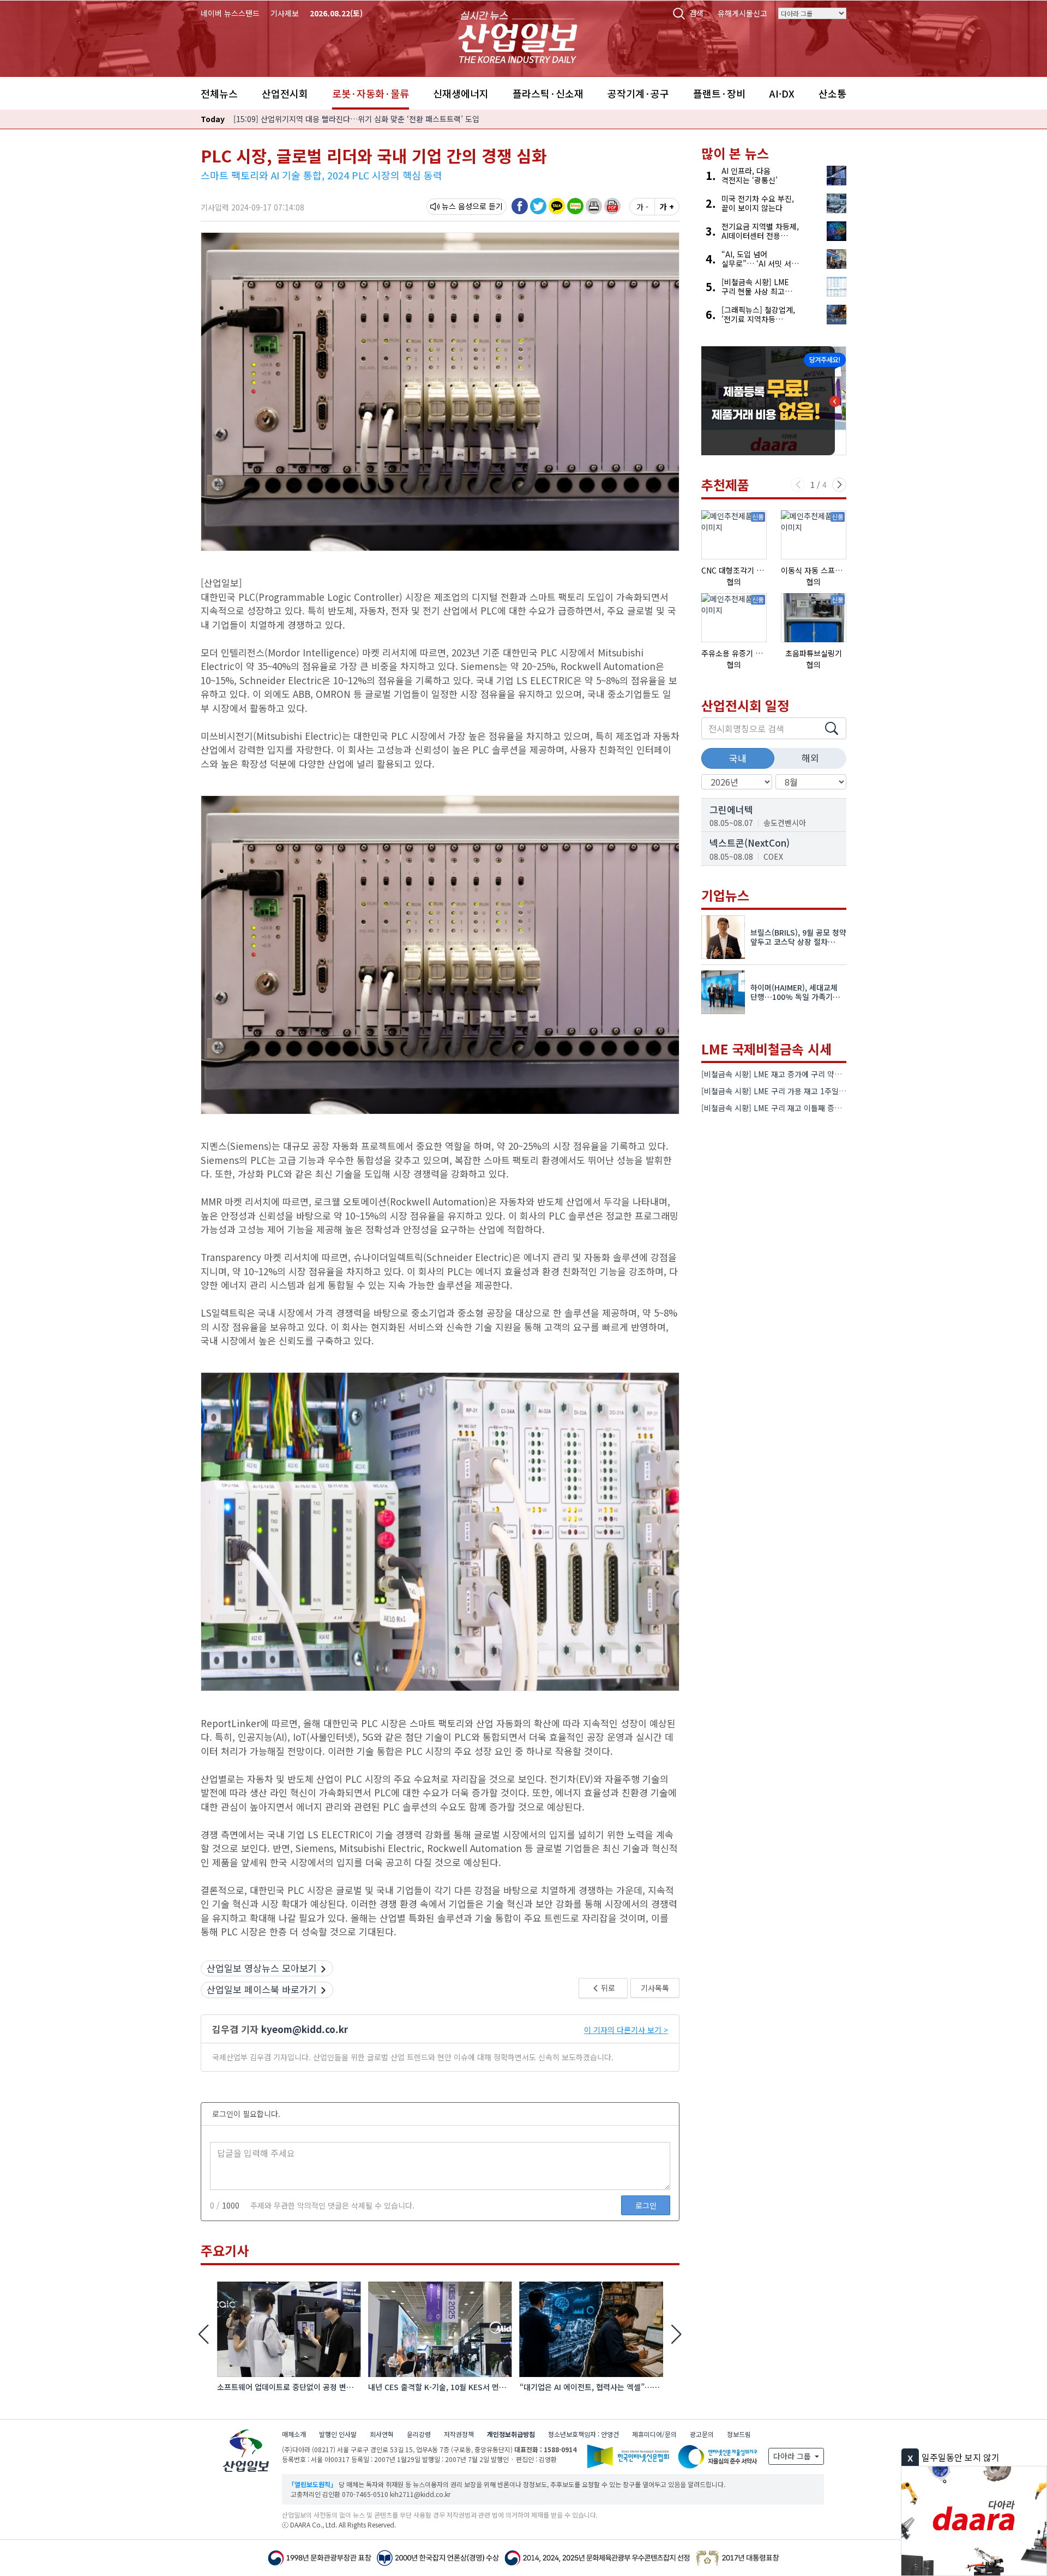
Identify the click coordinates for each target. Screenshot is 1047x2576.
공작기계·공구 (638, 93)
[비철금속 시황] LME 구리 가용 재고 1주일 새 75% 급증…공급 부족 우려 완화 (828, 1091)
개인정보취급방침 (511, 2434)
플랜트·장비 (719, 93)
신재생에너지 (461, 93)
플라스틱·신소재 (548, 93)
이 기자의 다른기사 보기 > (626, 2030)
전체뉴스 (219, 93)
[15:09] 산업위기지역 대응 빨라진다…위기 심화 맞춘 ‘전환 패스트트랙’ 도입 (356, 119)
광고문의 (702, 2434)
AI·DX (782, 93)
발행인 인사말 (338, 2434)
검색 (696, 13)
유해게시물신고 (742, 13)
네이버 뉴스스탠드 (230, 13)
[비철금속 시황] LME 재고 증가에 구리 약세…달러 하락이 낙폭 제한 (810, 1074)
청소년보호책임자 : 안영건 (583, 2434)
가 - (642, 207)
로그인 (646, 2205)
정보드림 (739, 2434)
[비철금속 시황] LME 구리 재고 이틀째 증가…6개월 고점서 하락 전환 (813, 1108)
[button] (594, 206)
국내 (738, 758)
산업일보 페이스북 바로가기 (262, 1989)
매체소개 (294, 2434)
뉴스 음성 (457, 206)
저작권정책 (459, 2434)
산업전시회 (285, 93)
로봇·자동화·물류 (371, 93)
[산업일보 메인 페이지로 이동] (518, 36)
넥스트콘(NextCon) (750, 843)
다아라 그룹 (793, 2456)
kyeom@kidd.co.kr (305, 2029)
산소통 (832, 93)
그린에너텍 (731, 809)
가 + (667, 207)
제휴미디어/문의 (654, 2434)
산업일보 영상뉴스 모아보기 (262, 1968)
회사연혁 (382, 2434)
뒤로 (607, 1988)
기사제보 (285, 13)
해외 (810, 758)
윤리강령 (419, 2434)
